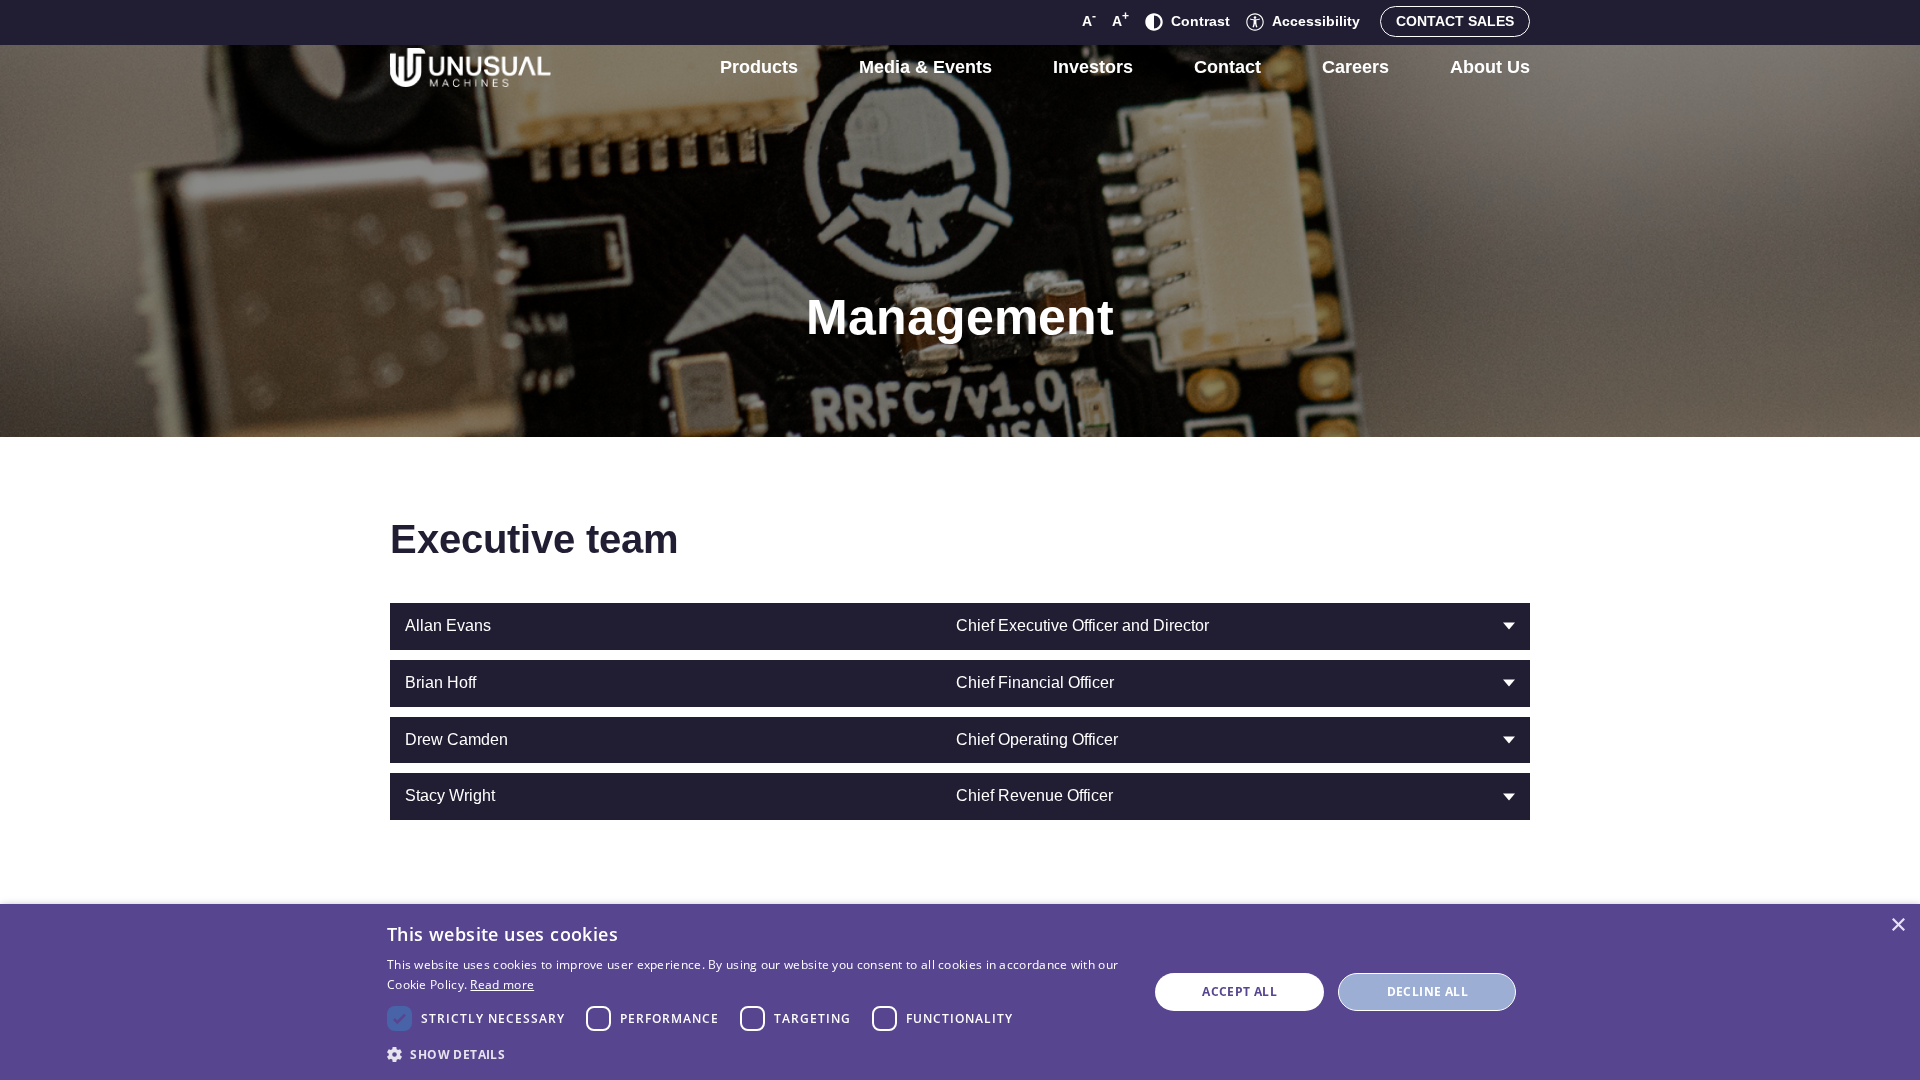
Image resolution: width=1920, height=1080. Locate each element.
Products (759, 67)
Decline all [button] (1427, 991)
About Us (1490, 67)
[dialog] (960, 992)
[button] (756, 1053)
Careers (1355, 67)
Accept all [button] (1239, 991)
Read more (502, 984)
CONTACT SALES (1455, 21)
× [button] (1897, 925)
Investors (1093, 67)
